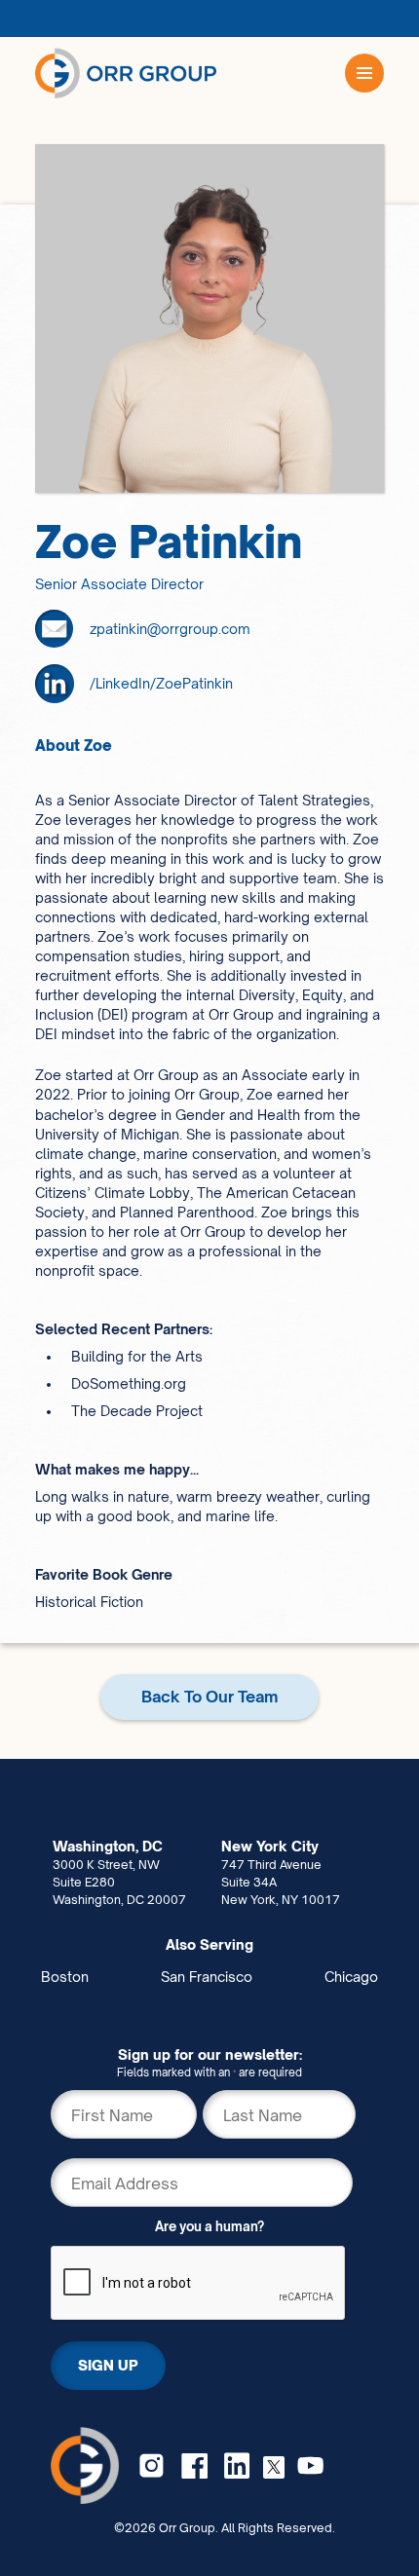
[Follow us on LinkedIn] (237, 2465)
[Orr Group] (126, 73)
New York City (270, 1846)
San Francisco (207, 1977)
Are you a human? (209, 2226)
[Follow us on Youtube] (310, 2465)
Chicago (351, 1977)
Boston (65, 1977)
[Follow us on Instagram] (152, 2465)
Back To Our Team (209, 1697)
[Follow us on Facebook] (194, 2465)
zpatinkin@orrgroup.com (170, 629)
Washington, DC (108, 1846)
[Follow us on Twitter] (274, 2465)
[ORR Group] (85, 2465)
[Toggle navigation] (364, 73)
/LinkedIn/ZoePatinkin (161, 683)
